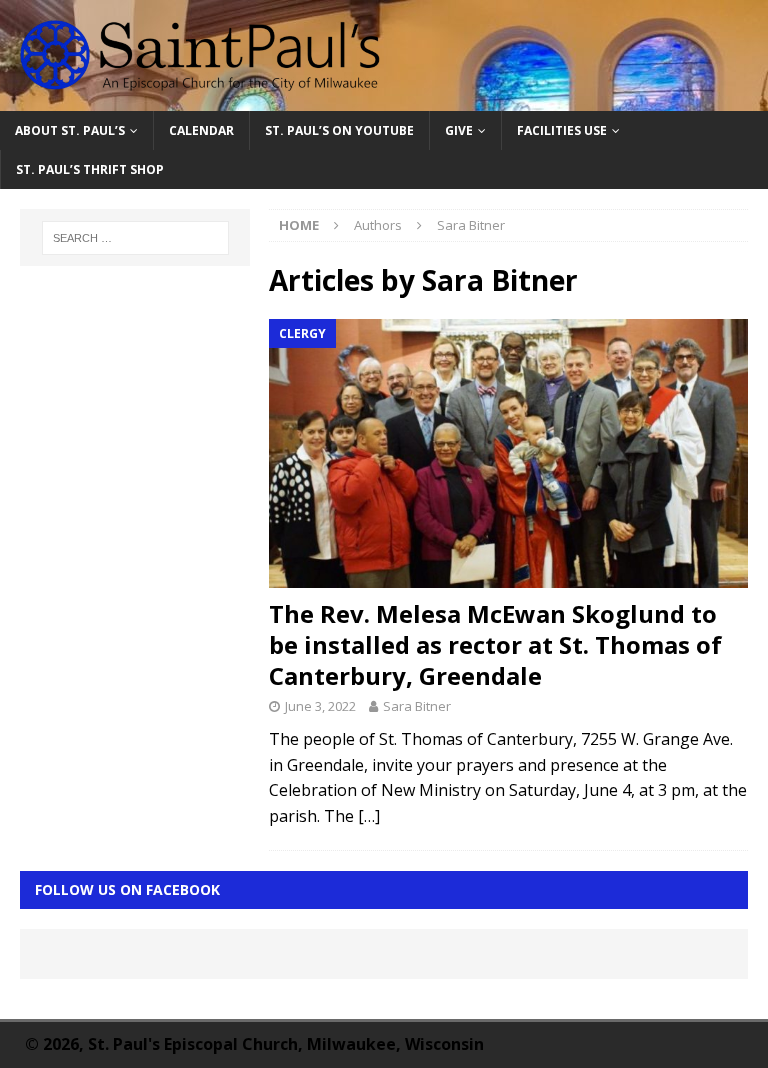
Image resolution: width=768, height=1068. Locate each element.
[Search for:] (135, 238)
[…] (369, 816)
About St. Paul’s (70, 130)
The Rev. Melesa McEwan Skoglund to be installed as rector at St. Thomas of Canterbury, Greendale (495, 644)
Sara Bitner (417, 706)
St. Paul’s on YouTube (339, 130)
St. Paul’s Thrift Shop (90, 169)
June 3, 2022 (320, 706)
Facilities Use (562, 130)
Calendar (201, 130)
